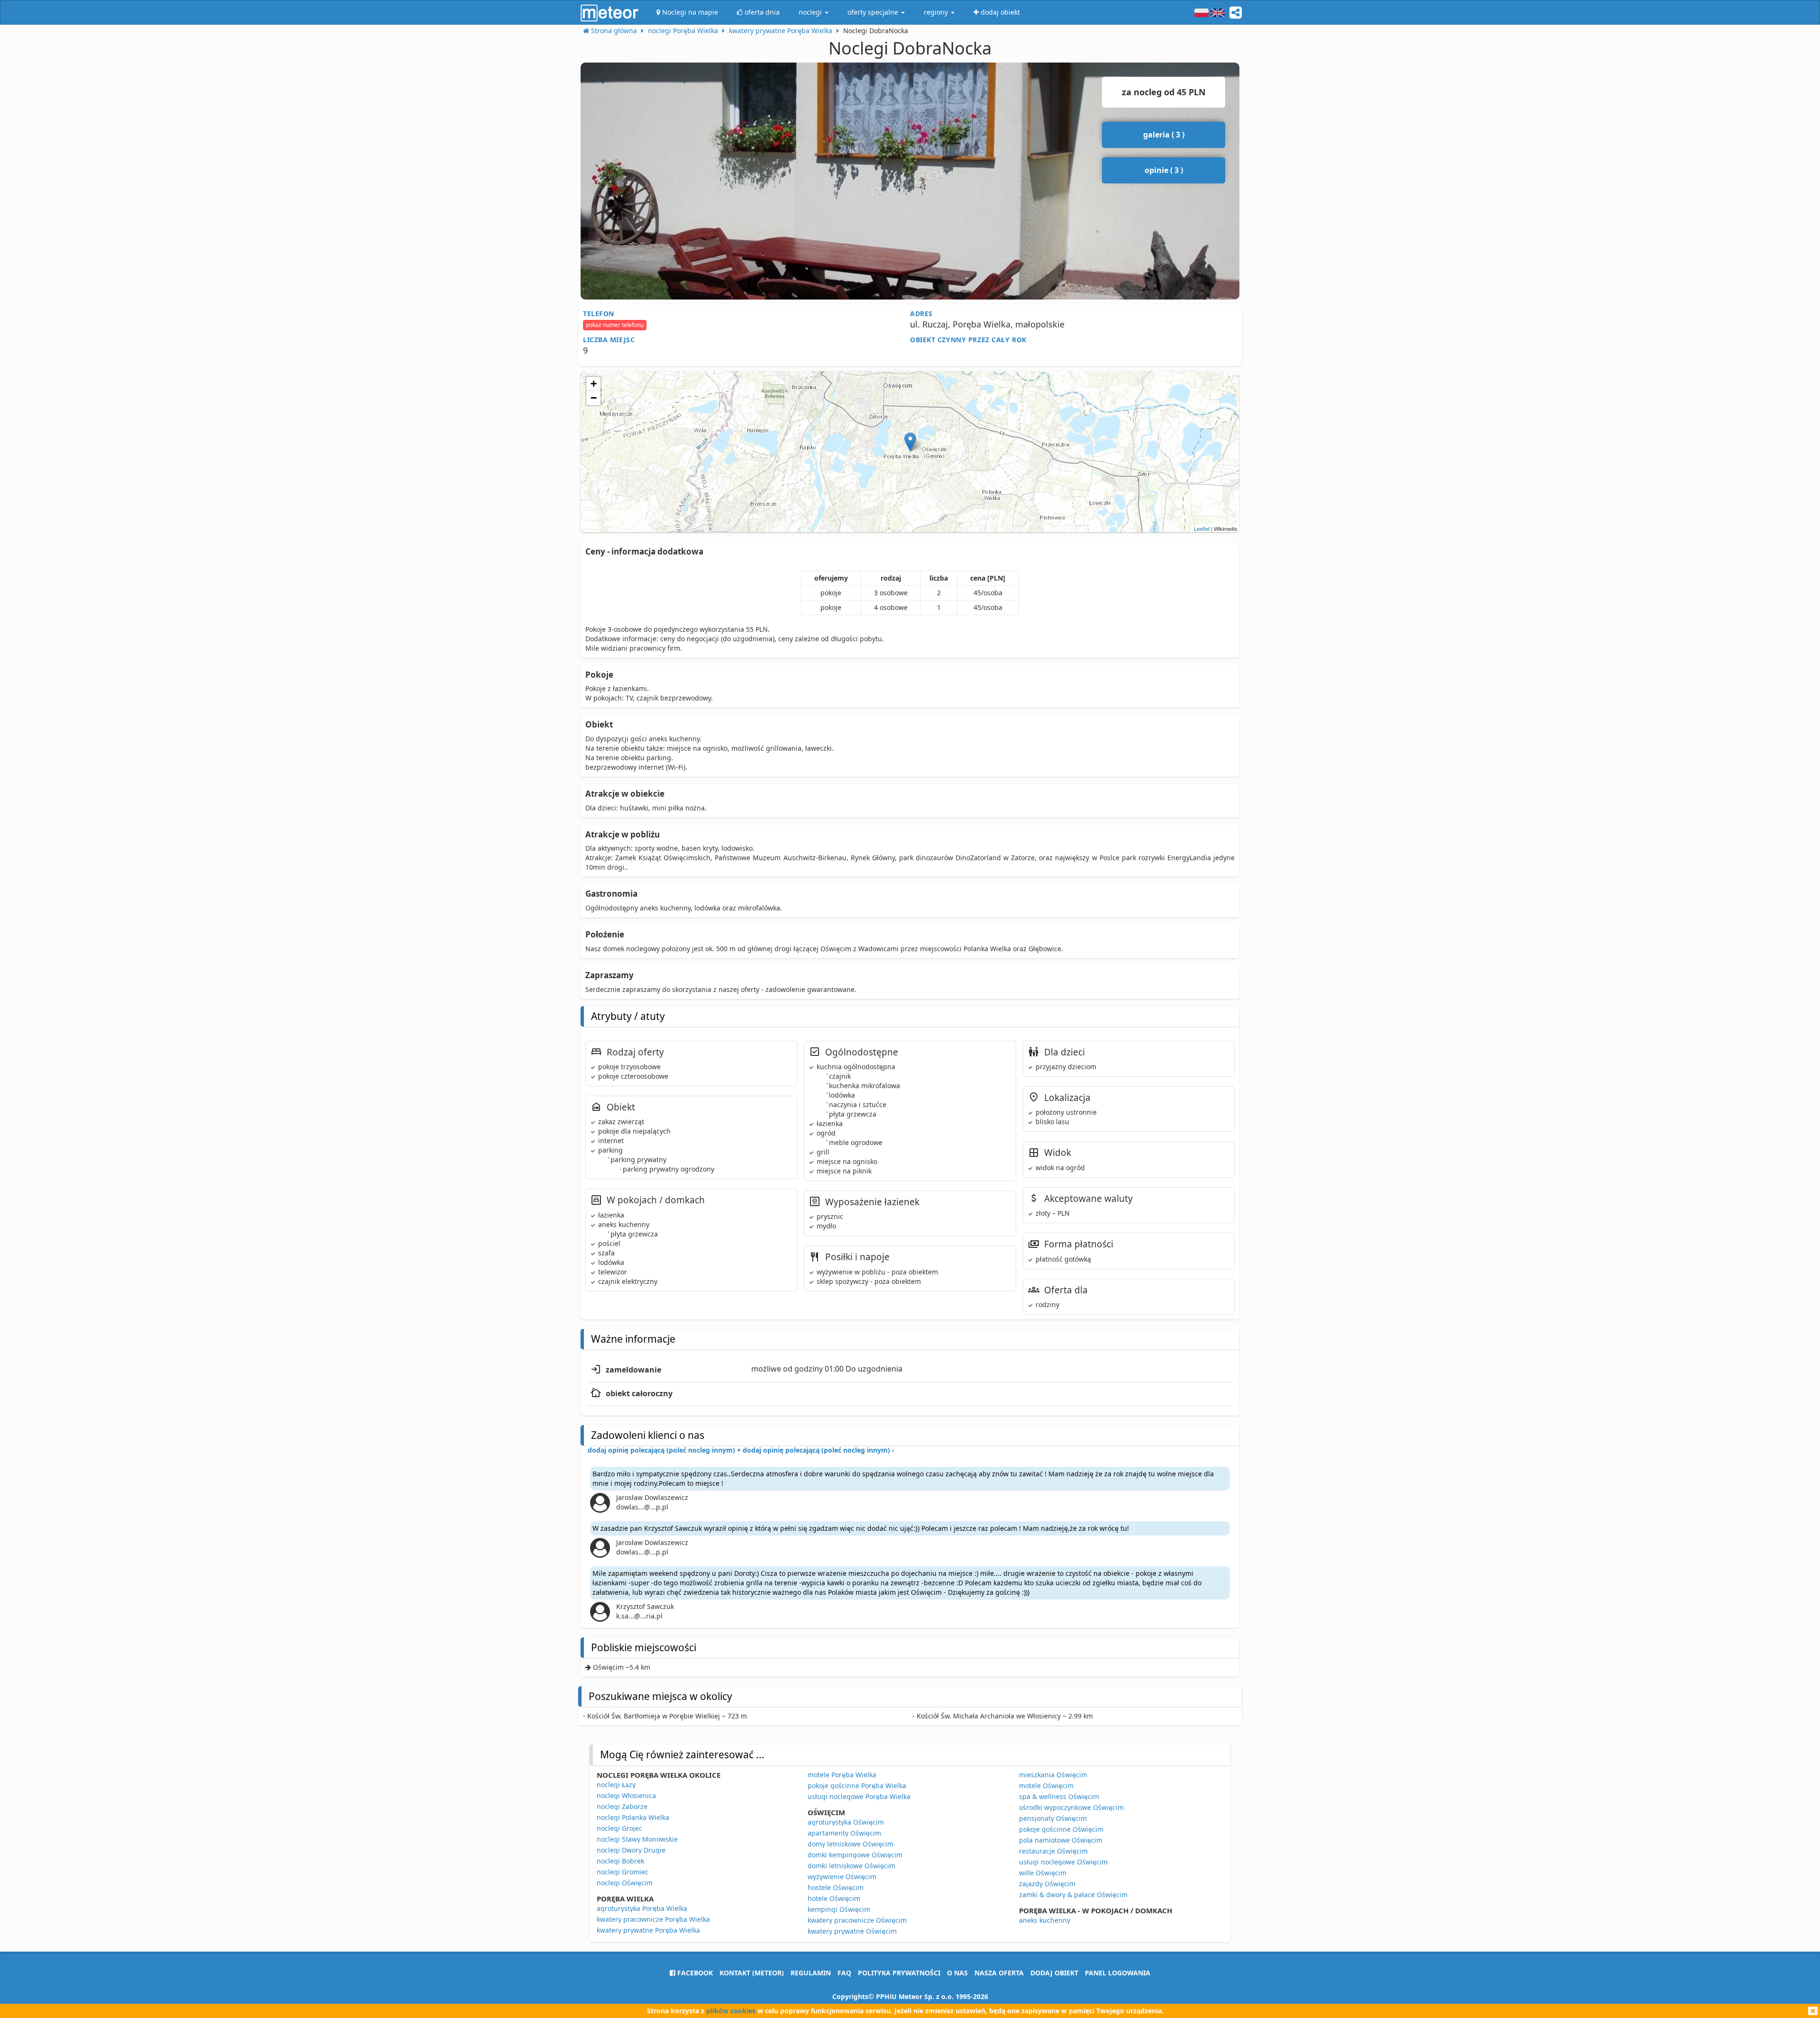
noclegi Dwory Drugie (631, 1850)
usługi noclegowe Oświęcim (1063, 1862)
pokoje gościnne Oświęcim (1061, 1829)
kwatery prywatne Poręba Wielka (648, 1930)
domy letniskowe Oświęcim (851, 1844)
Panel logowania (1118, 1973)
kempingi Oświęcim (839, 1909)
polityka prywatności (899, 1973)
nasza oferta (999, 1973)
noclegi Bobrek (620, 1861)
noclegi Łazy (616, 1785)
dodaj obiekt (1054, 1973)
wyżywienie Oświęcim (842, 1877)
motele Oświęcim (1046, 1786)
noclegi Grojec (619, 1828)
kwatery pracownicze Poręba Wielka (653, 1919)
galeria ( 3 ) (1164, 135)
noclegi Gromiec (623, 1872)
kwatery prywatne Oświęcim (852, 1931)
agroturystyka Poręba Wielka (642, 1908)
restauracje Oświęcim (1053, 1851)
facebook (694, 1973)
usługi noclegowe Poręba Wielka (859, 1796)
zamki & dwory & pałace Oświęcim (1073, 1895)
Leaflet (1202, 528)
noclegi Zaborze (622, 1806)
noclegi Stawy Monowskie (637, 1839)
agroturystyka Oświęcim (846, 1822)
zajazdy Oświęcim (1047, 1884)
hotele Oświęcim (834, 1898)
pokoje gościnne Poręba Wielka (857, 1786)
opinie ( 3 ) (1164, 170)
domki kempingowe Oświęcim (855, 1855)
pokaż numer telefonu (615, 325)
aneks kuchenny (1045, 1920)
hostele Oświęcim (836, 1887)
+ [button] (594, 384)
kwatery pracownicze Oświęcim (857, 1920)
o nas (957, 1973)
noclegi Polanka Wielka (633, 1817)
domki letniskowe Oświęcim (851, 1866)
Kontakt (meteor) (752, 1973)
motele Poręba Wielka (842, 1775)
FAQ (844, 1973)
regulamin (811, 1973)
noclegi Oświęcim (625, 1883)
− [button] (594, 398)
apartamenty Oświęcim (844, 1833)
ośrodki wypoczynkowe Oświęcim (1071, 1807)
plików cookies (731, 2011)
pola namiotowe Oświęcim (1061, 1840)
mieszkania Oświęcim (1053, 1775)
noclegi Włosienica (626, 1795)
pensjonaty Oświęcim (1053, 1818)
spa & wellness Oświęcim (1059, 1796)
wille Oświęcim (1043, 1873)
